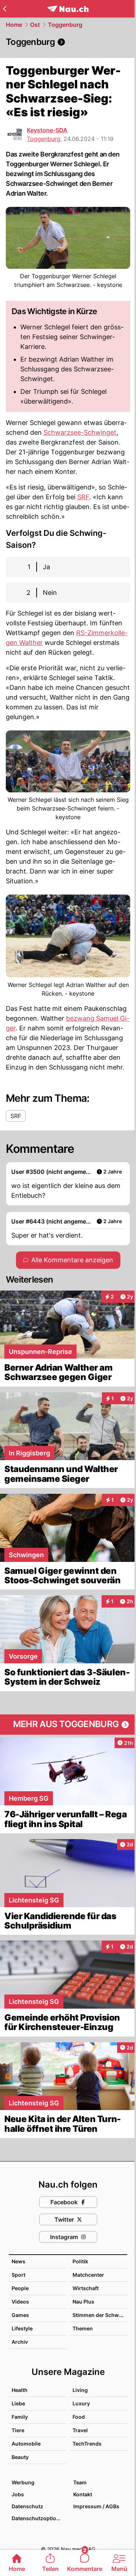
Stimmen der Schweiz (99, 2315)
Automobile (26, 2444)
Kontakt (83, 2494)
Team (80, 2482)
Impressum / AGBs (96, 2506)
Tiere (18, 2430)
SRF (83, 497)
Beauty (20, 2457)
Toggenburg (65, 25)
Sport (18, 2275)
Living (80, 2390)
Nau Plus (83, 2302)
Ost (35, 25)
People (20, 2288)
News (18, 2261)
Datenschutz (27, 2506)
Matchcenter (88, 2275)
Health (20, 2390)
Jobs (18, 2494)
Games (20, 2315)
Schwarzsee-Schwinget (80, 432)
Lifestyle (22, 2328)
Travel (80, 2430)
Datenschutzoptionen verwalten (39, 2518)
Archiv (20, 2342)
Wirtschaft (86, 2288)
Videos (20, 2302)
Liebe (18, 2403)
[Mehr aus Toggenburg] (68, 1725)
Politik (80, 2261)
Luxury (81, 2403)
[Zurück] (5, 9)
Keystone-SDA (47, 130)
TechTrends (87, 2444)
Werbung (23, 2482)
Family (20, 2417)
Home (14, 25)
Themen (83, 2328)
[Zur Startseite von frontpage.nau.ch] (68, 9)
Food (79, 2417)
